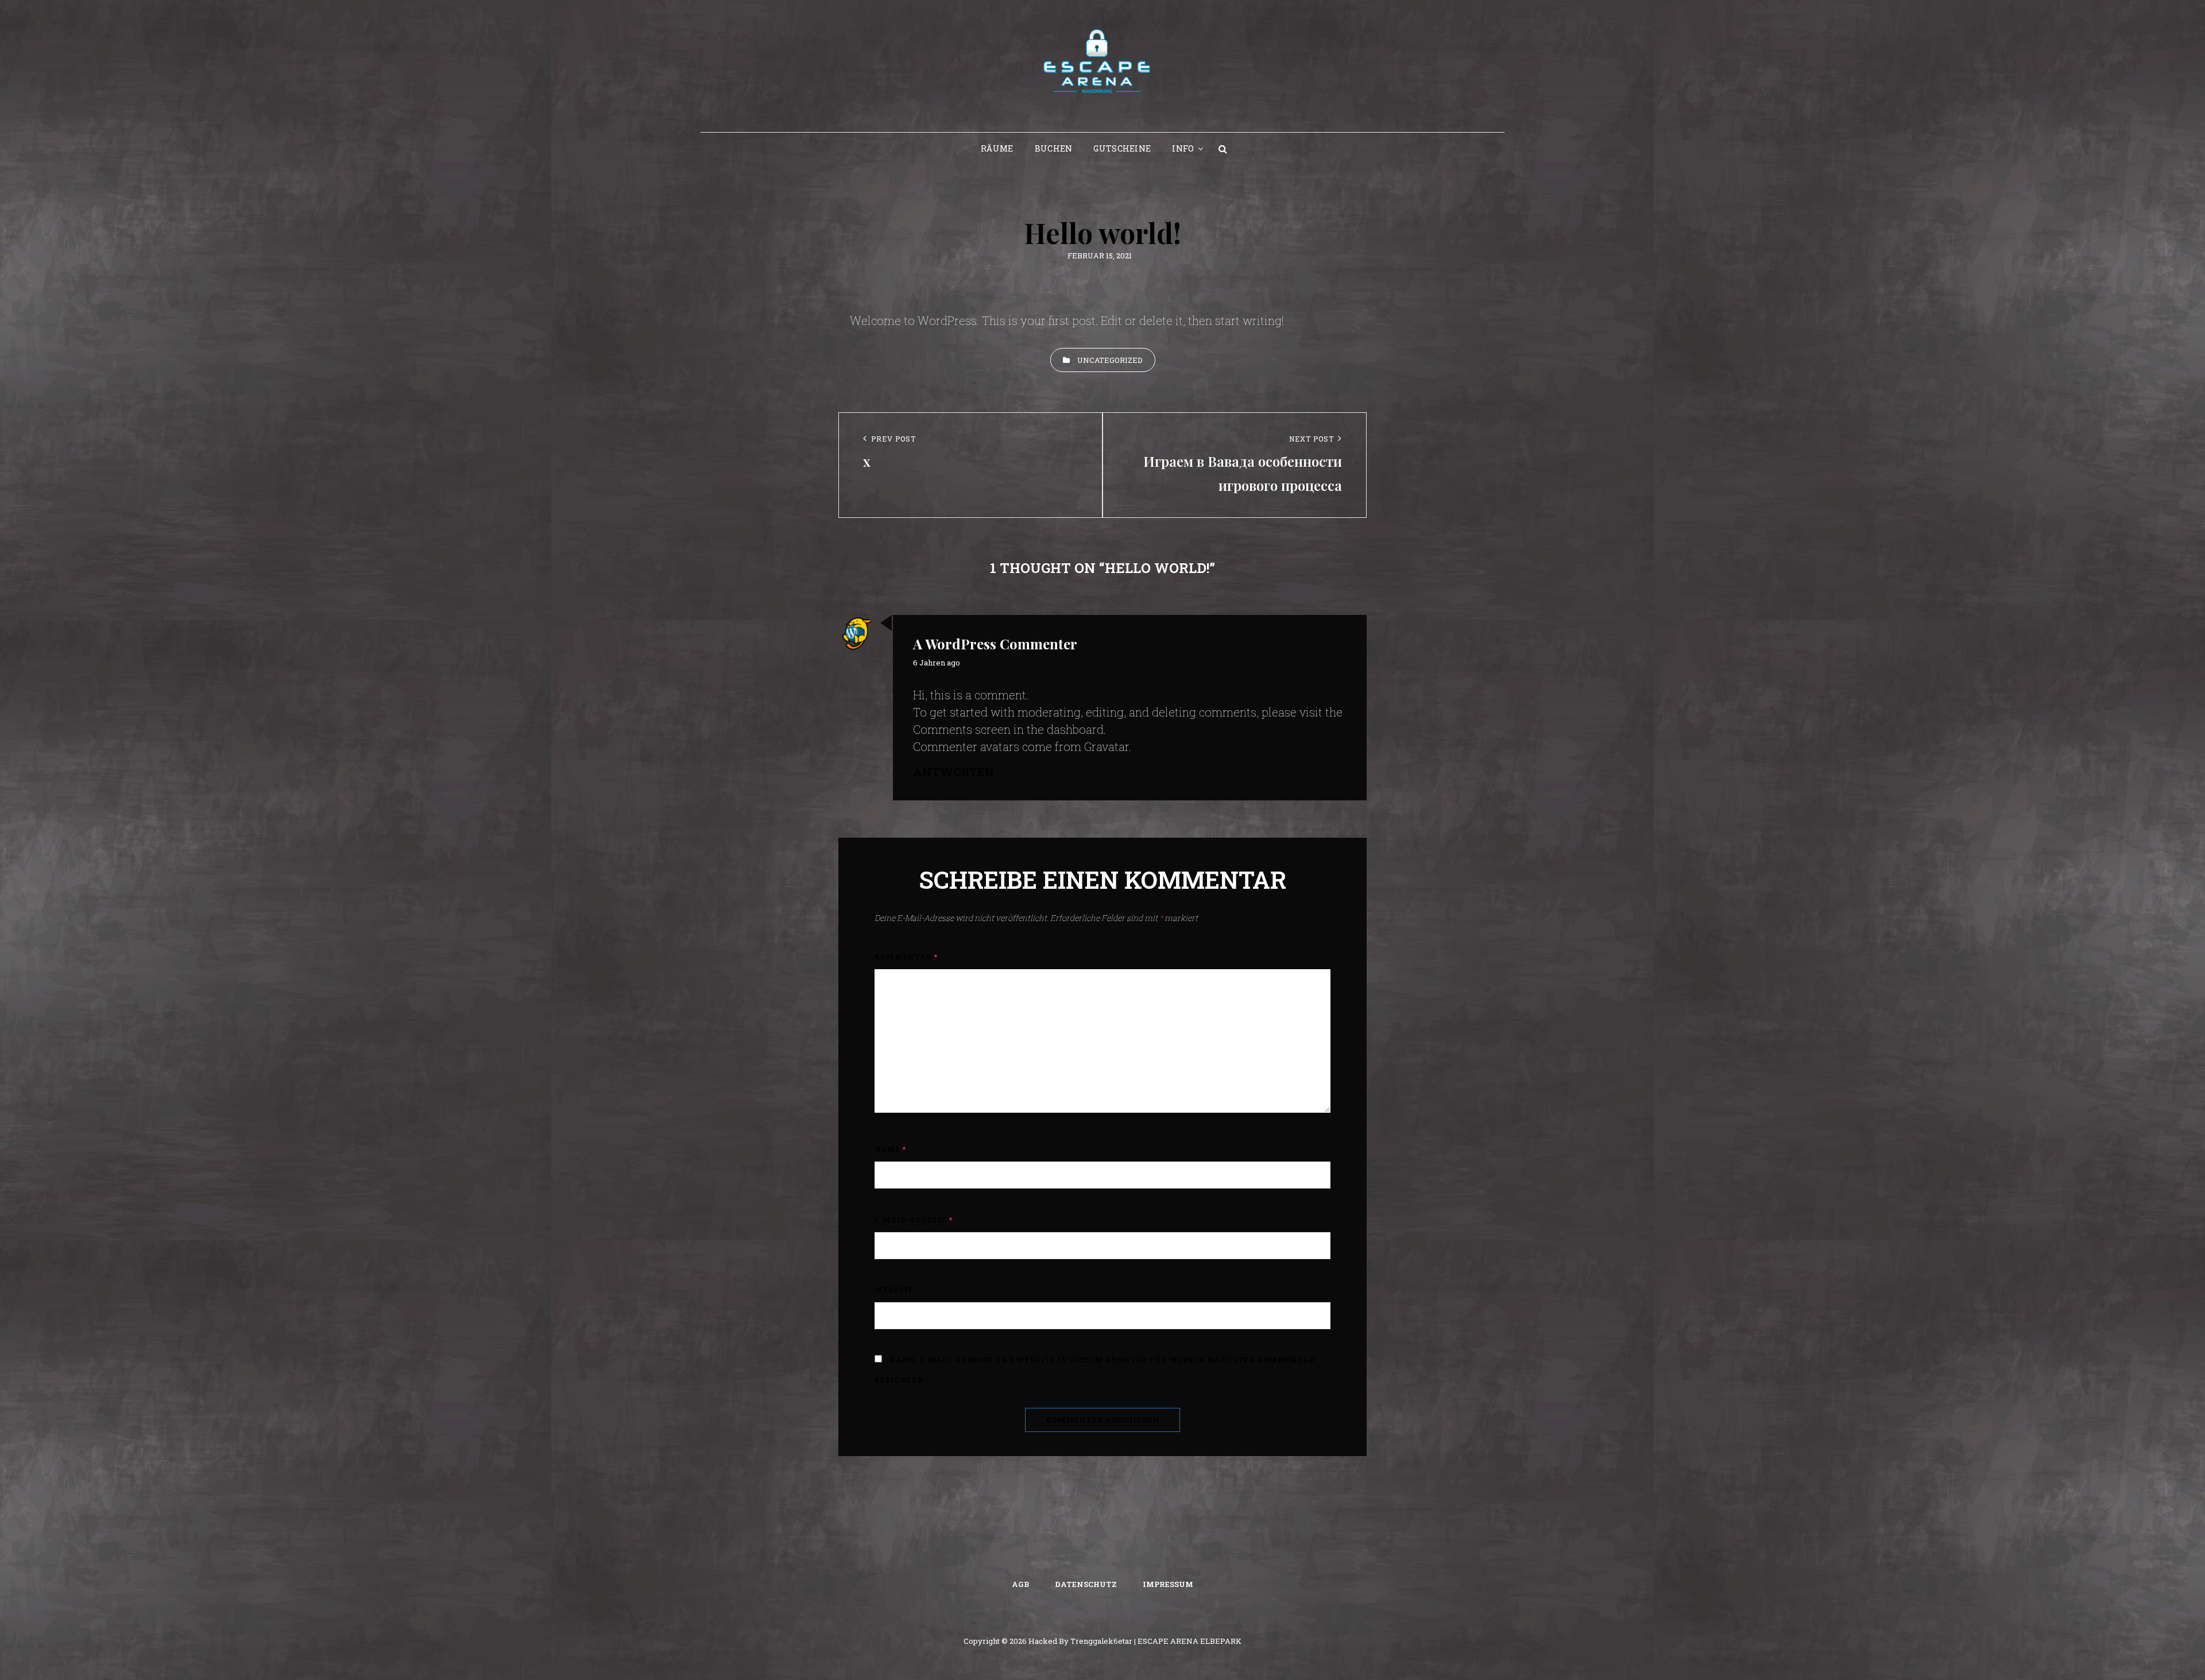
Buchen (1054, 148)
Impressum (1168, 1584)
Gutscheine (1122, 148)
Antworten (954, 772)
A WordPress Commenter (995, 644)
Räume (997, 148)
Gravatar (1107, 746)
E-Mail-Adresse (914, 1220)
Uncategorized (1110, 360)
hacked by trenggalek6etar (1080, 1641)
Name (890, 1149)
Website (894, 1290)
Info (1183, 148)
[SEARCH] (1223, 149)
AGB (1020, 1584)
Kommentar (906, 957)
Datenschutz (1086, 1584)
